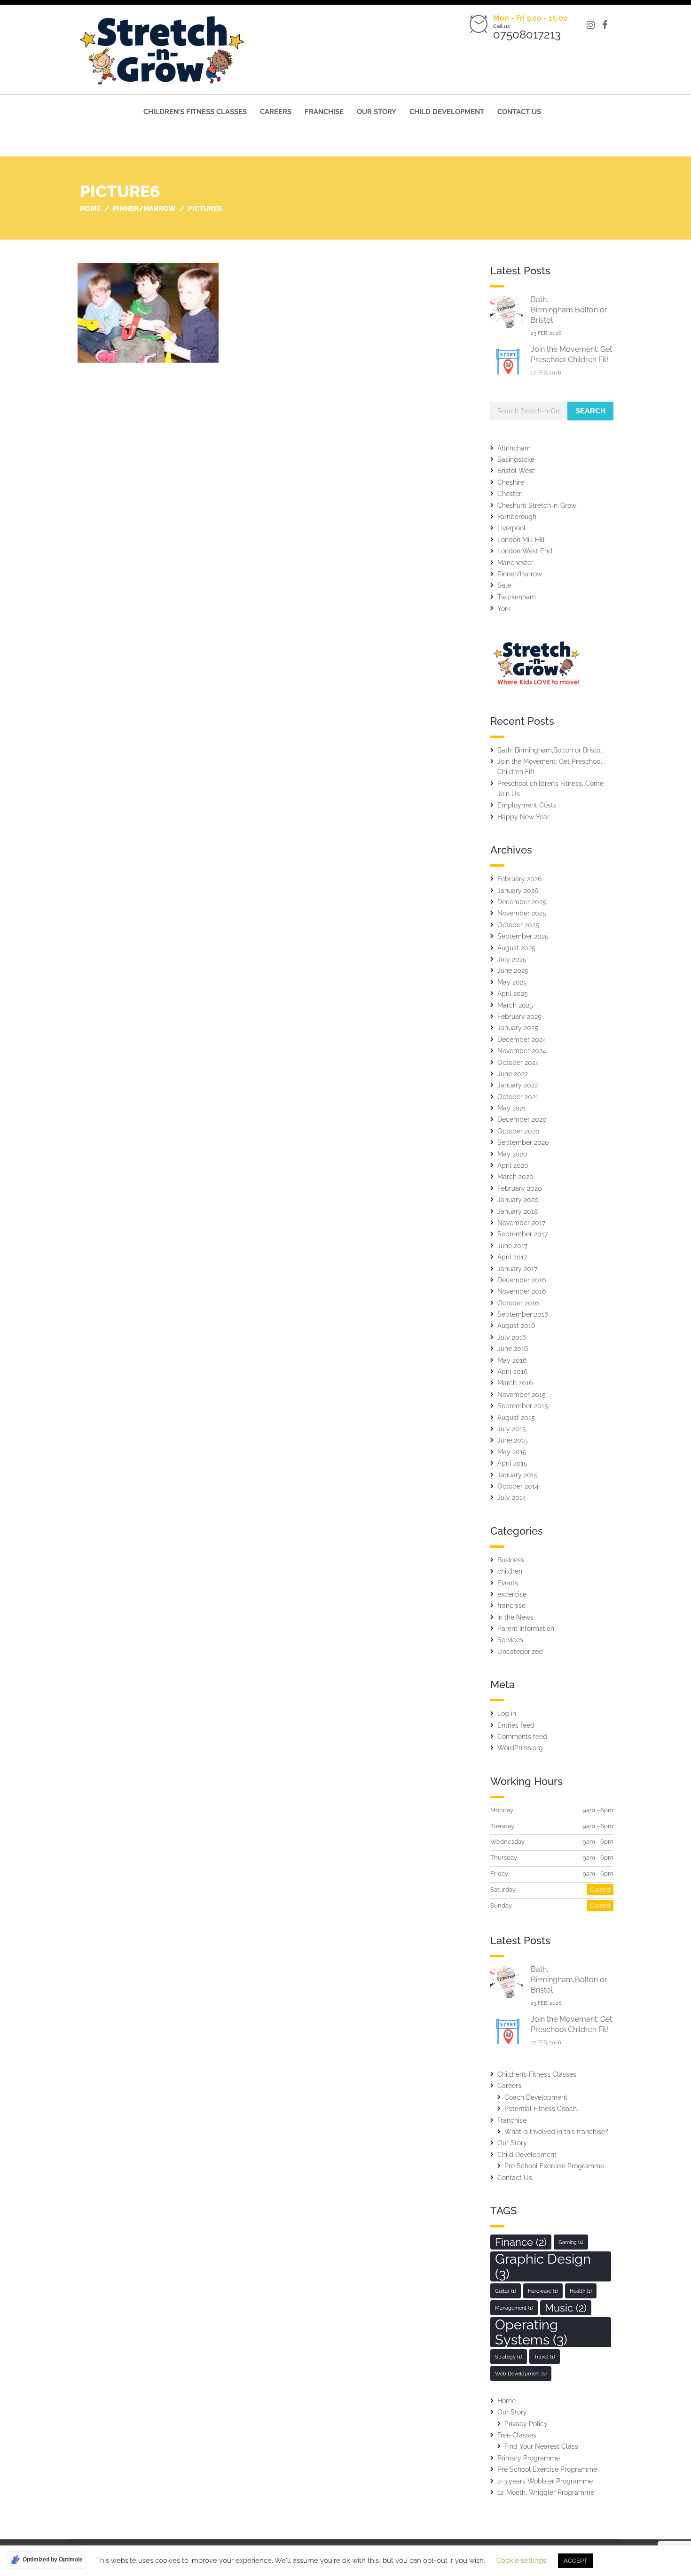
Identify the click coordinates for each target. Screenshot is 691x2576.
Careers (276, 112)
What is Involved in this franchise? (556, 2132)
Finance (521, 2242)
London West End (525, 551)
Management (514, 2308)
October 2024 (518, 1063)
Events (508, 1583)
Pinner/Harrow (520, 574)
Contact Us (519, 112)
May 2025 (512, 982)
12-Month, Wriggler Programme (546, 2492)
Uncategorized (520, 1652)
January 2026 (518, 891)
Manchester (515, 563)
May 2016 (512, 1360)
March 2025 (515, 1005)
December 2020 (522, 1119)
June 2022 (513, 1074)
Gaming (571, 2242)
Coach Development (536, 2097)
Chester (509, 494)
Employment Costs (527, 805)
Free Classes (517, 2435)
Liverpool (511, 528)
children (510, 1571)
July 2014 (512, 1497)
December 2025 (522, 902)
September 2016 (523, 1314)
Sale (504, 585)
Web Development (521, 2374)
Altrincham (514, 448)
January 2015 (518, 1475)
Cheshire (511, 482)
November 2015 (522, 1395)
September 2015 (523, 1406)
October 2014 (518, 1486)
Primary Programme (529, 2458)
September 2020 (523, 1142)
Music (566, 2308)
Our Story (377, 112)
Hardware (543, 2291)
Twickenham (517, 597)
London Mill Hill (521, 540)
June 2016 (513, 1349)
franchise (511, 1606)
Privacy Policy (526, 2424)
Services (510, 1640)
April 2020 (513, 1165)
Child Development (447, 112)
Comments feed (522, 1737)
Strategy (509, 2357)
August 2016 (516, 1326)
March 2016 (515, 1383)
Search (590, 411)
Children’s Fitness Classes (195, 112)
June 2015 (513, 1440)
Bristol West (516, 471)
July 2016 (512, 1337)
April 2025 (513, 993)
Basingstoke (516, 459)
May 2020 (512, 1154)
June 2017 (512, 1246)
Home (506, 2401)
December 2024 (522, 1040)
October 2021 (518, 1097)
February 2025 (519, 1016)
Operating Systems (531, 2332)
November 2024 (522, 1051)
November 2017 (521, 1223)
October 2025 (518, 925)
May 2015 (512, 1452)
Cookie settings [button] (521, 2560)
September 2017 (522, 1234)
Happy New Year (523, 817)
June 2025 (513, 970)
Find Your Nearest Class (541, 2446)
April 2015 (512, 1463)
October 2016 (518, 1303)
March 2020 (515, 1177)
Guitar (506, 2291)
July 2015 (512, 1429)
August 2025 (516, 948)
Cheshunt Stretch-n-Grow (537, 505)
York (504, 608)
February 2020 (520, 1188)
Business (511, 1560)
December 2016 (522, 1280)
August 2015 (516, 1418)
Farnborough (517, 517)
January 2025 (518, 1028)
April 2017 (512, 1257)
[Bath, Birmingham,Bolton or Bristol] (507, 312)
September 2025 (523, 936)
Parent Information (526, 1629)
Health (581, 2291)
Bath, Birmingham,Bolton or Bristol (569, 310)
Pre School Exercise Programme (554, 2166)
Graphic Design (543, 2266)
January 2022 (518, 1085)
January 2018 (518, 1211)
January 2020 (518, 1200)
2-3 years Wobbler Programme (545, 2481)
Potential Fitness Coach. (541, 2109)
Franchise (324, 112)
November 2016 (522, 1291)
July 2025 (512, 959)
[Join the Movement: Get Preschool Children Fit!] (507, 361)
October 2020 (518, 1131)
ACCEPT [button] (576, 2561)
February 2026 (519, 879)
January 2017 (517, 1269)
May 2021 (512, 1108)
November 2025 (522, 913)
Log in (507, 1714)
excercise (512, 1594)
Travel (545, 2357)
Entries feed (516, 1725)
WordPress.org (520, 1748)
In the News (515, 1617)
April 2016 (512, 1372)
